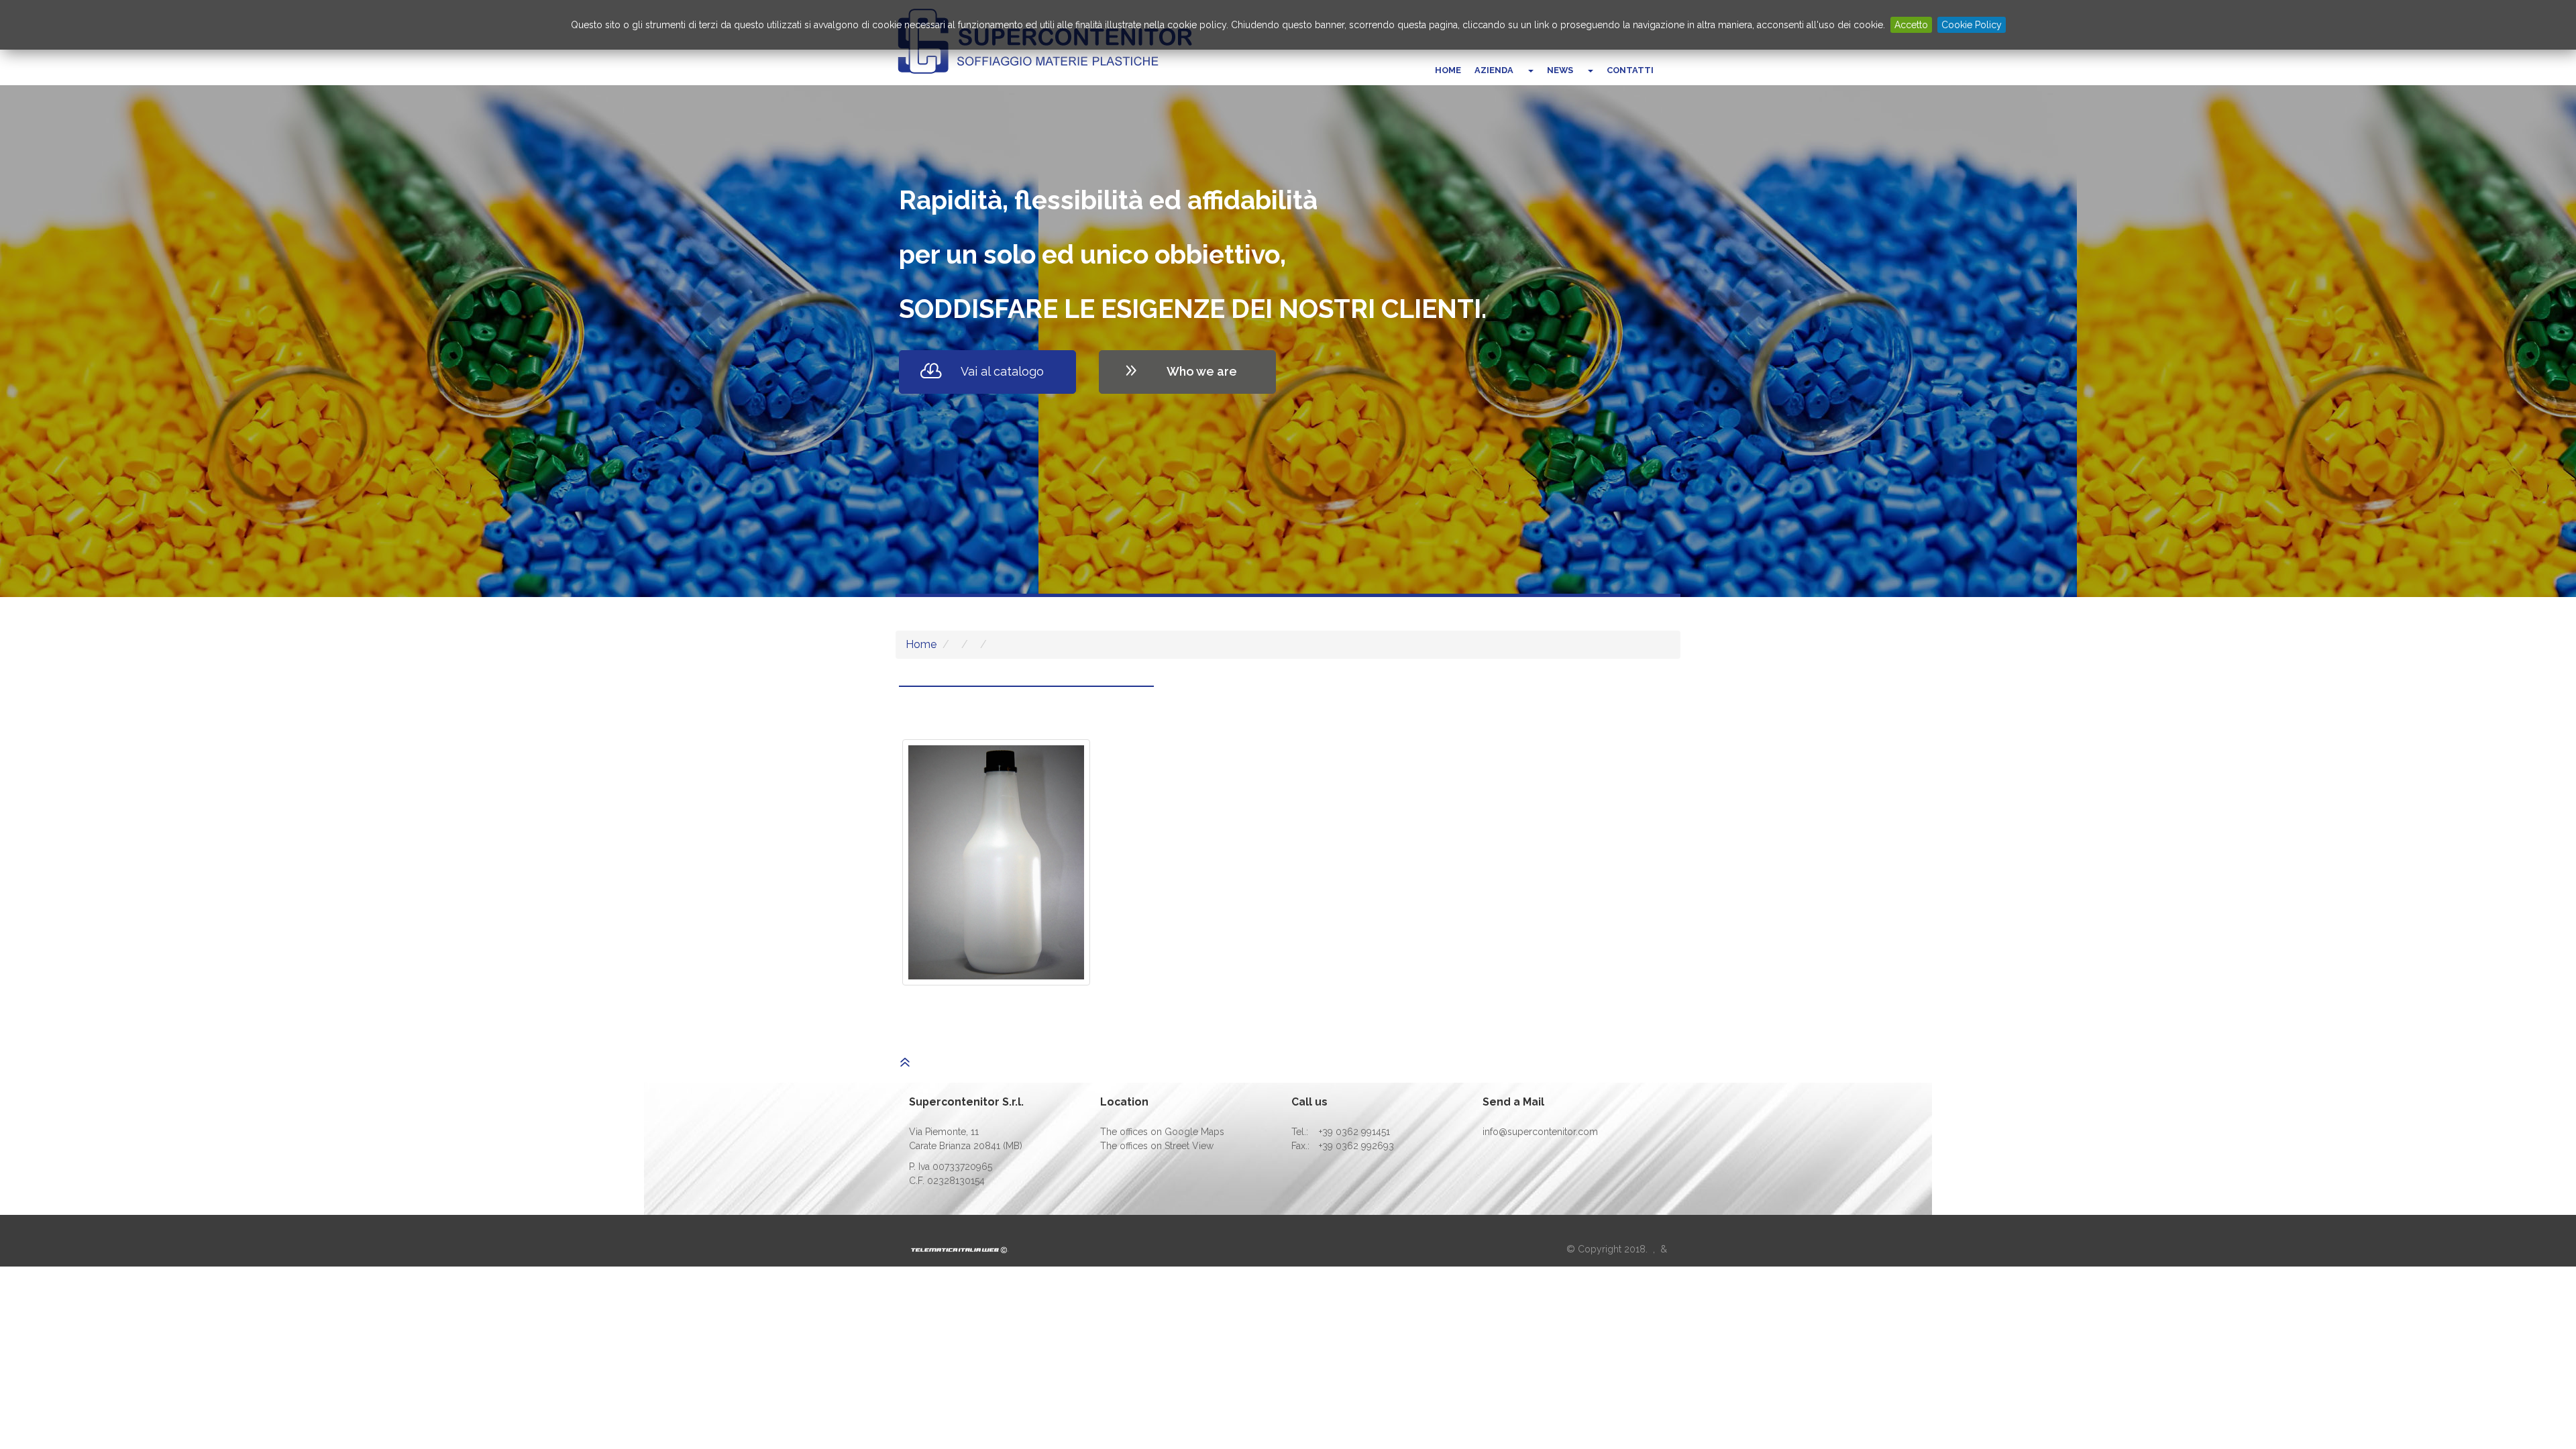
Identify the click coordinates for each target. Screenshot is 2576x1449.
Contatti (1630, 70)
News (1560, 70)
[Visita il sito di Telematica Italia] (960, 1249)
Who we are (1202, 371)
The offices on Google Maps (1162, 1132)
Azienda (1494, 70)
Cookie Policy (1972, 25)
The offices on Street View (1157, 1146)
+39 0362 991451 (1354, 1132)
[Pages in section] (1530, 70)
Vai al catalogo (1002, 371)
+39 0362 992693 (1356, 1146)
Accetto (1911, 25)
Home (1448, 70)
